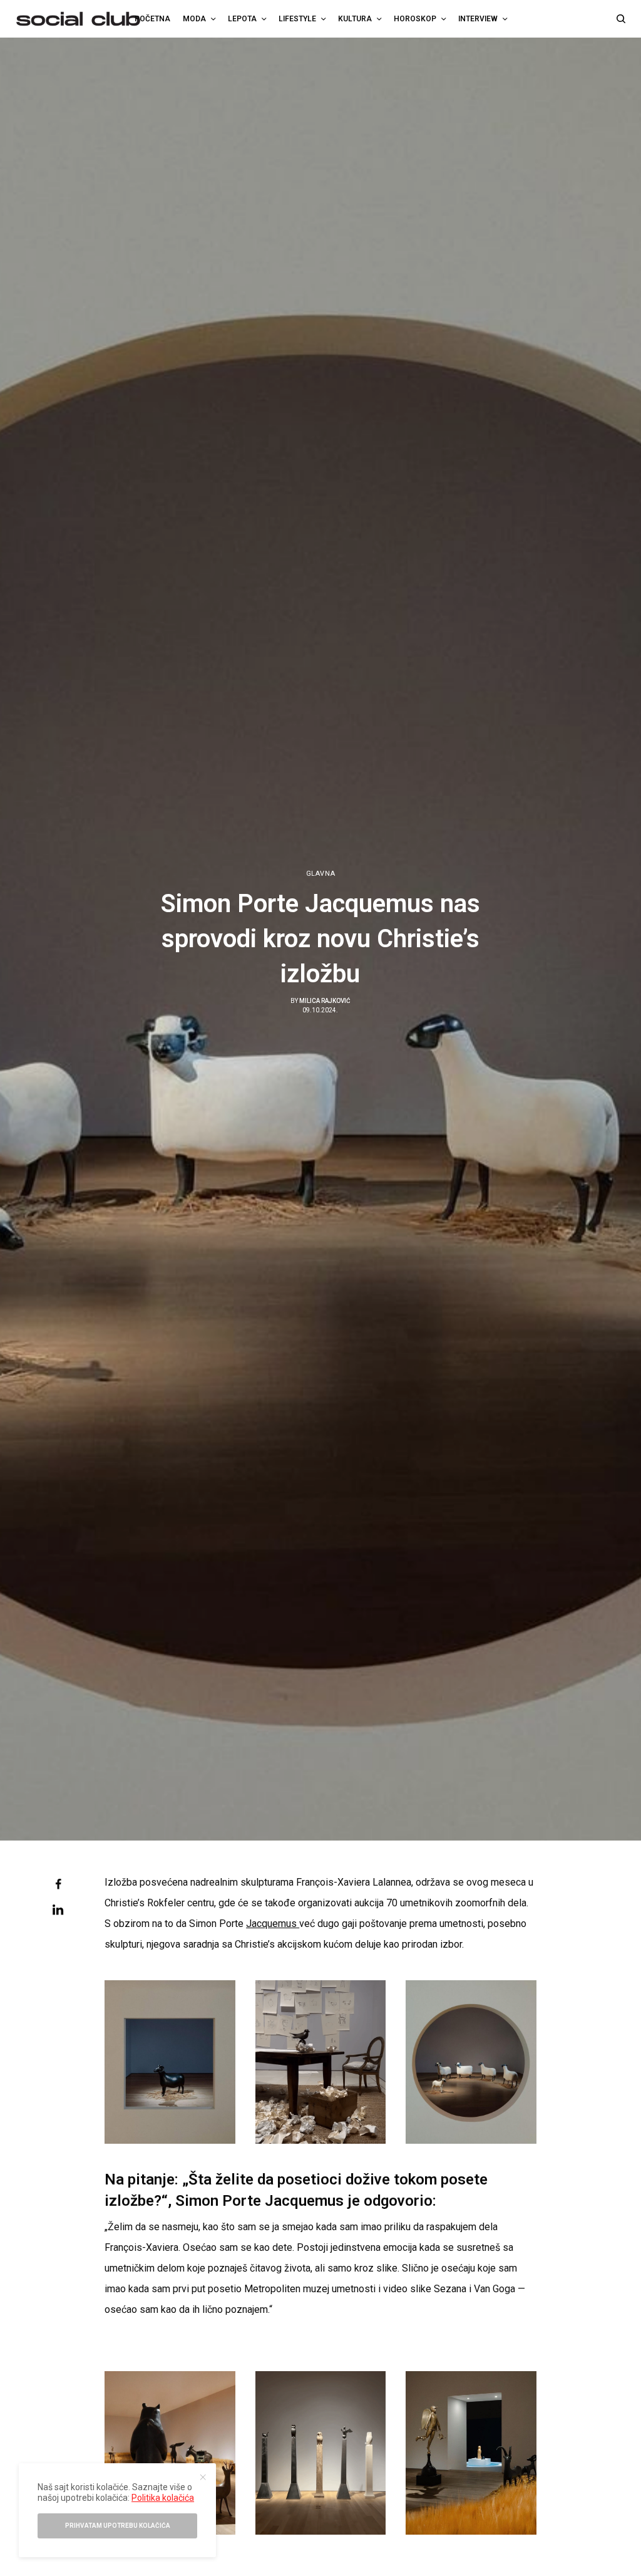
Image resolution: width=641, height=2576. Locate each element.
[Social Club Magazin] (78, 19)
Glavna (320, 874)
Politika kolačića (163, 2498)
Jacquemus (273, 1924)
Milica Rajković (325, 1001)
